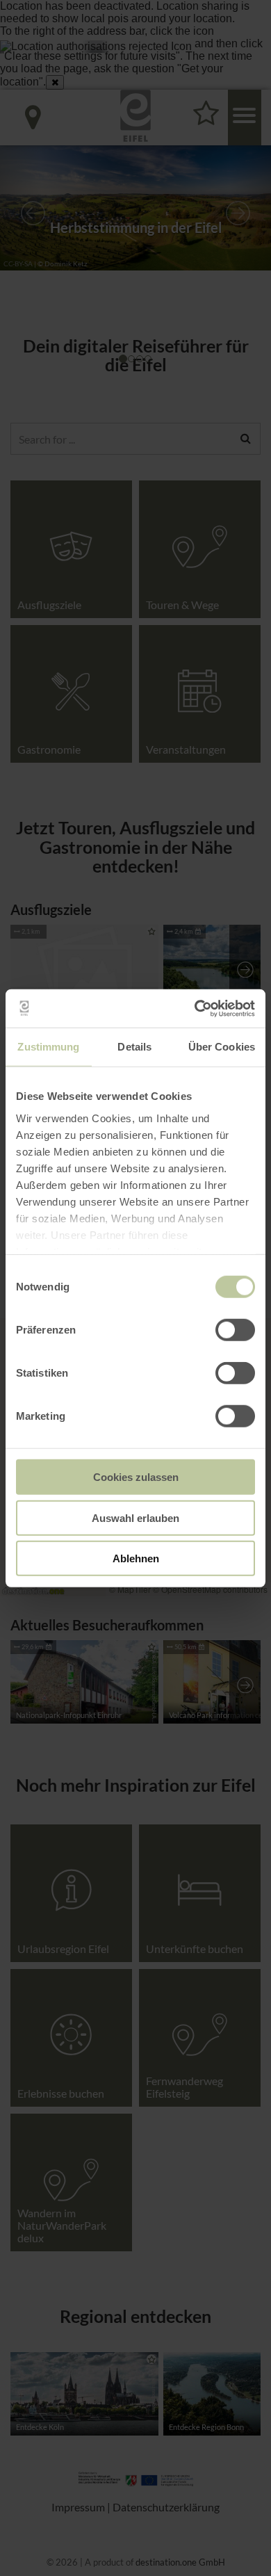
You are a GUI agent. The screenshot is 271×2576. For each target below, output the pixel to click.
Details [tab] (134, 1047)
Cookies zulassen (136, 1477)
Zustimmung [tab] (48, 1047)
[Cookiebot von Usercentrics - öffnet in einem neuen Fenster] (195, 1008)
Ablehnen (136, 1558)
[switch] (235, 1330)
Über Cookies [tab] (222, 1047)
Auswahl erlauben (135, 1517)
